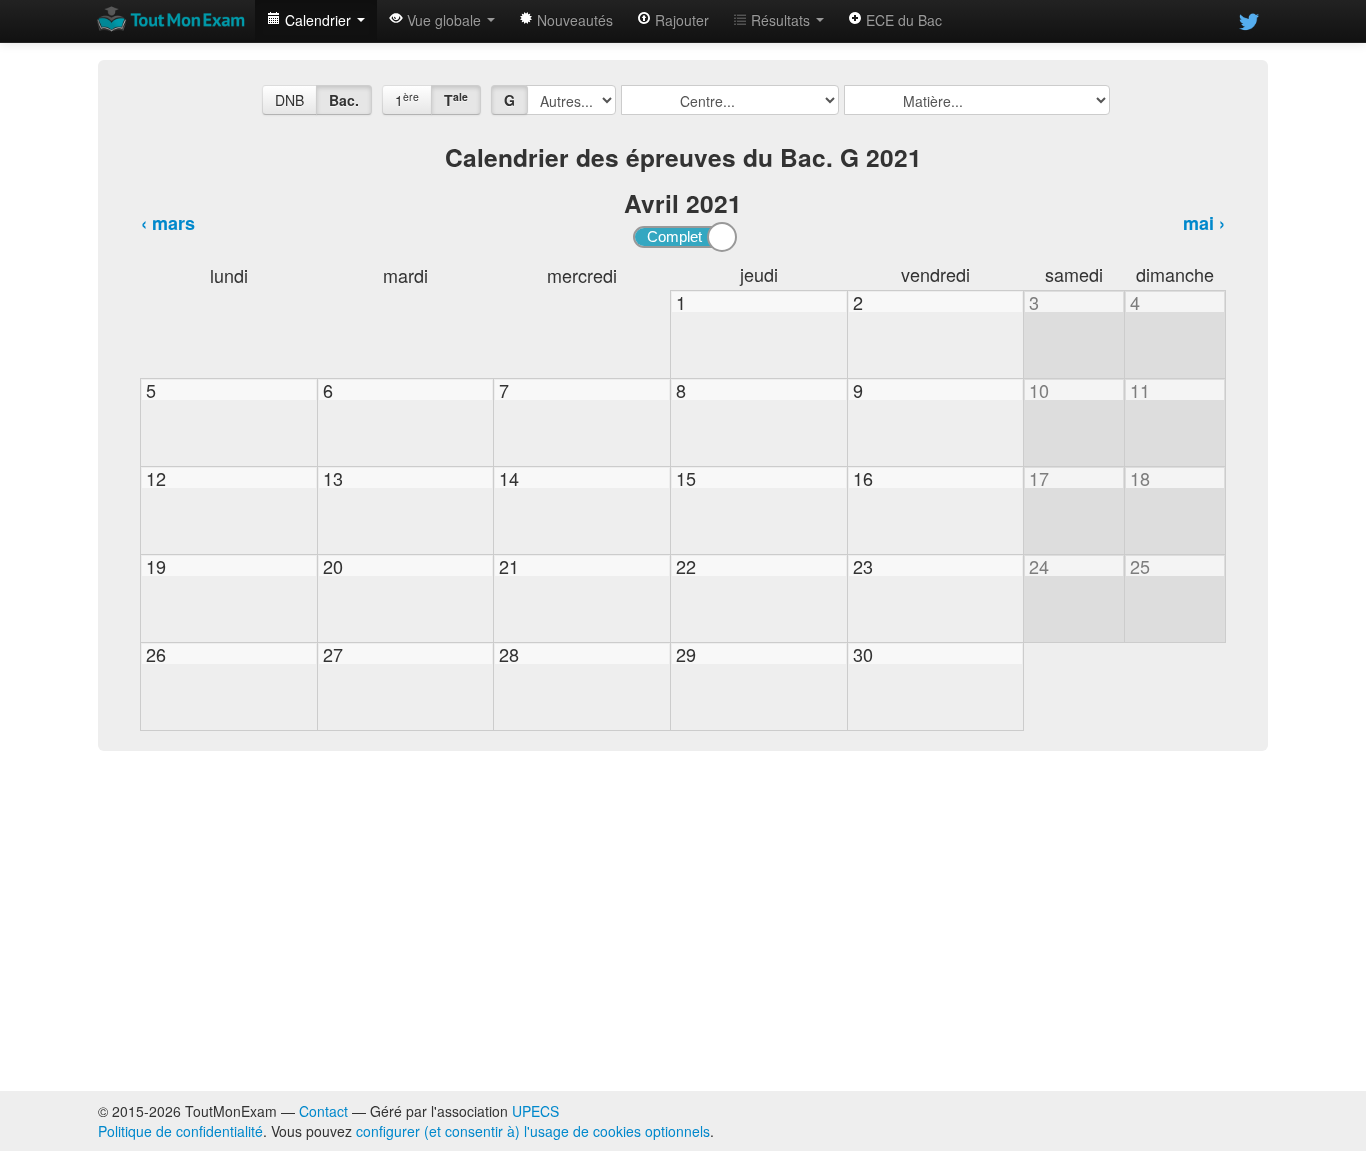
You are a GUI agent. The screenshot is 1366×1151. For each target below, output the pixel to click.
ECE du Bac (902, 20)
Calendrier (318, 20)
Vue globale (444, 20)
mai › (1204, 223)
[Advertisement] (683, 921)
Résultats (780, 20)
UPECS (535, 1111)
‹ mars (168, 223)
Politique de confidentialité (180, 1131)
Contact (323, 1111)
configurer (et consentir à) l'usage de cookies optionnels (533, 1131)
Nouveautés (573, 20)
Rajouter (680, 20)
